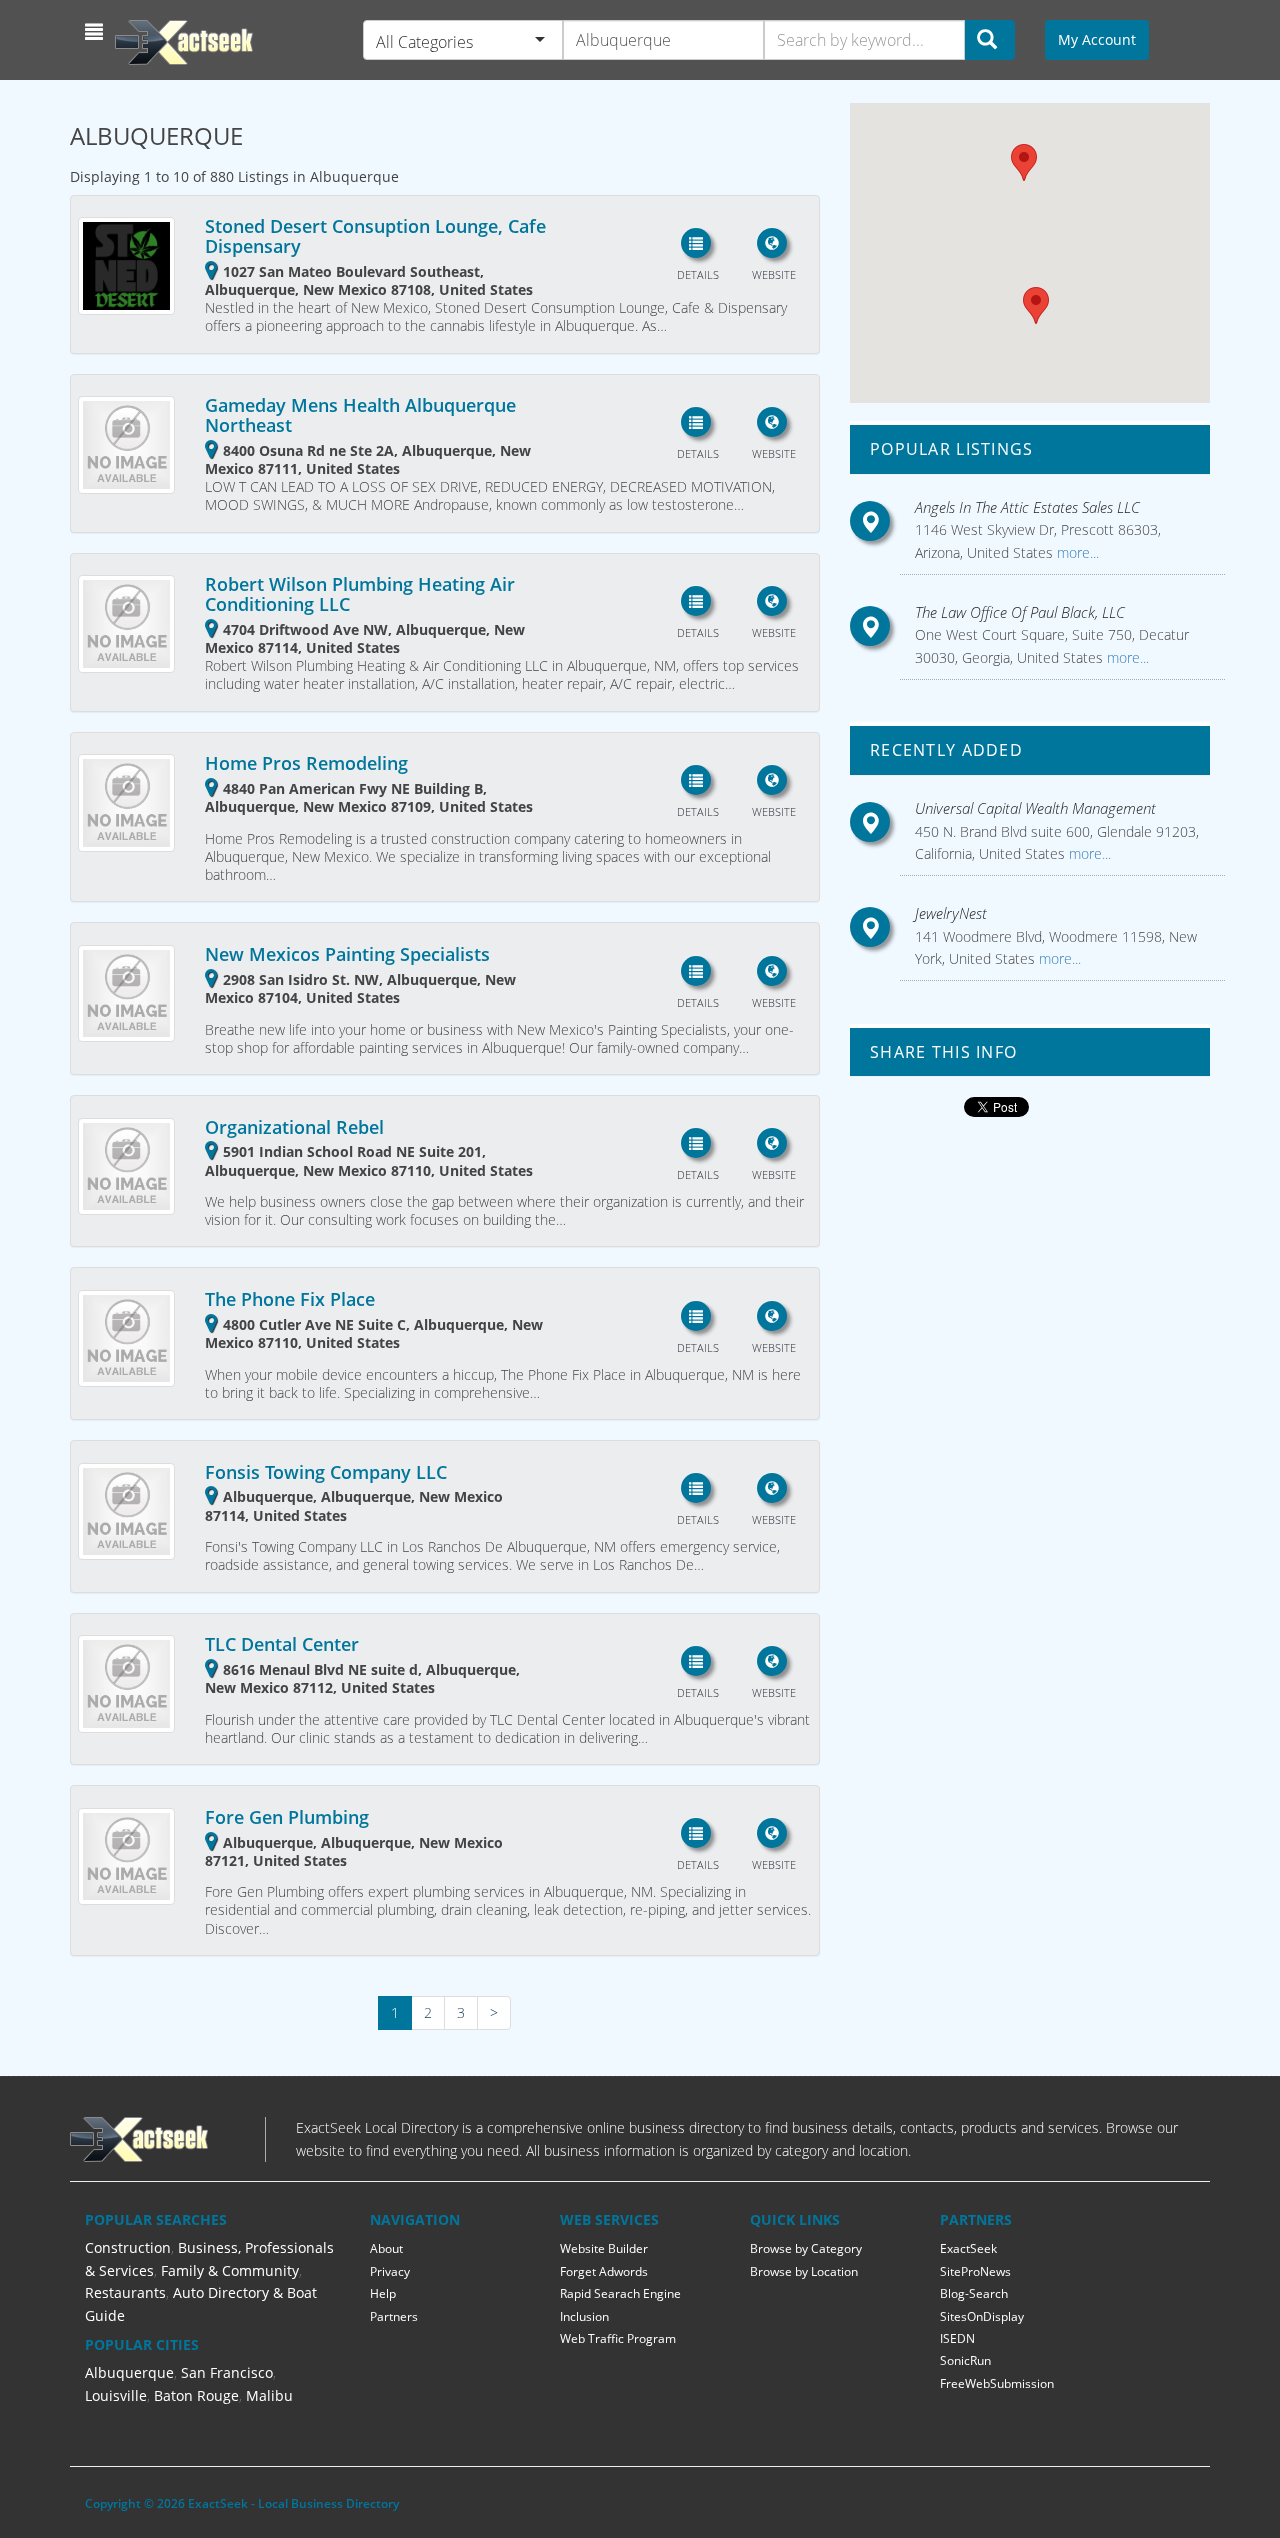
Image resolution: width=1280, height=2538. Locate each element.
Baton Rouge (196, 2395)
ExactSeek (968, 2248)
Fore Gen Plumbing (287, 1817)
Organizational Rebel (294, 1127)
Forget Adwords (604, 2271)
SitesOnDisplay (982, 2316)
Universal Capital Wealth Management (1035, 808)
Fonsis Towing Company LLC (326, 1472)
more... (1076, 552)
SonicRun (965, 2360)
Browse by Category (806, 2248)
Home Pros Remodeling (306, 763)
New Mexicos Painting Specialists (347, 954)
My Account (1097, 39)
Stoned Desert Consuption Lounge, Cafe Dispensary (375, 236)
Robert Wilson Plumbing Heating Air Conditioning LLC (360, 594)
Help (383, 2293)
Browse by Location (804, 2271)
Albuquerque (129, 2372)
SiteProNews (975, 2271)
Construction (128, 2247)
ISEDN (957, 2338)
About (386, 2248)
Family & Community (230, 2270)
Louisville (116, 2395)
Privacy (390, 2271)
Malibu (269, 2395)
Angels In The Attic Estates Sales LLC (1027, 507)
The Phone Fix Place (290, 1299)
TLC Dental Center (282, 1644)
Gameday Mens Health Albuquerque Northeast (360, 415)
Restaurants (125, 2292)
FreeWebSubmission (997, 2383)
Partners (394, 2316)
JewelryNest (951, 913)
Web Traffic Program (618, 2338)
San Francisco (227, 2372)
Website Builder (604, 2248)
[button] (96, 32)
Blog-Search (974, 2293)
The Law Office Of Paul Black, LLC (1020, 612)
